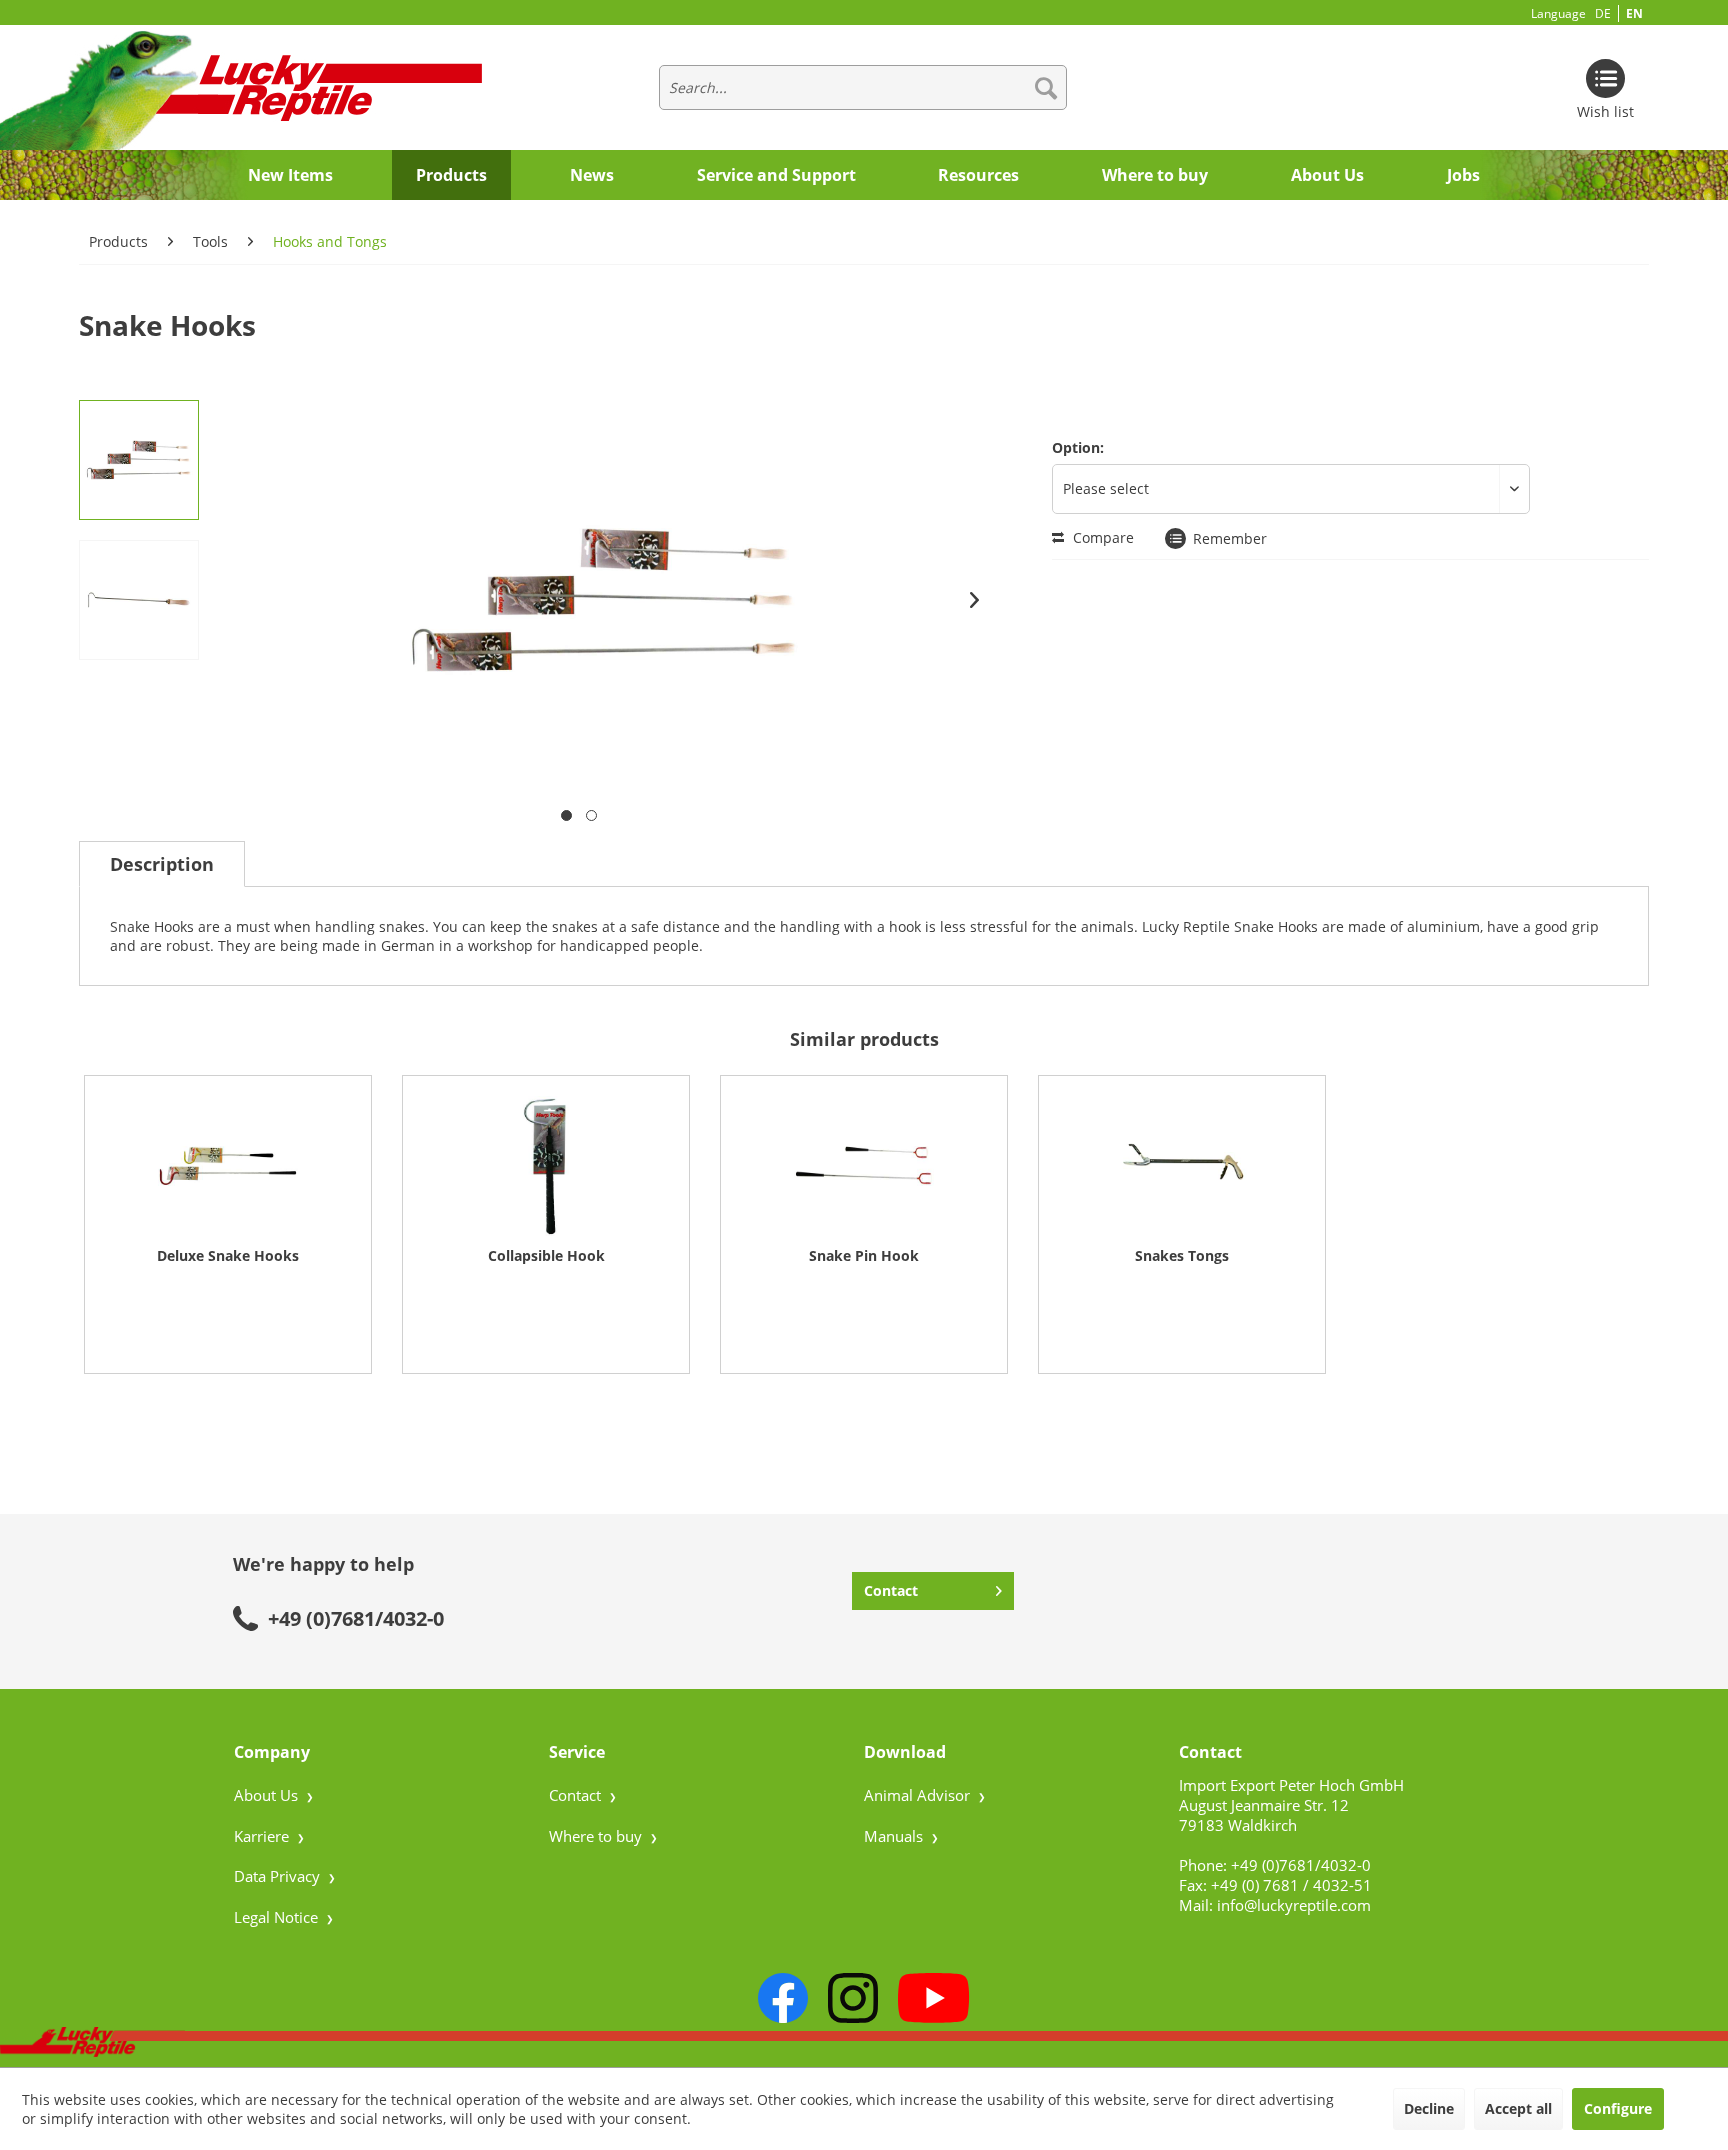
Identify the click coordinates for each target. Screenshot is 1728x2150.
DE (1603, 13)
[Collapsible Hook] (546, 1166)
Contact (891, 1590)
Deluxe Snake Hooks (228, 1255)
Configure (1618, 2108)
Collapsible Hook (546, 1255)
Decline (1429, 2108)
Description (162, 864)
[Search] (1046, 87)
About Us (268, 1795)
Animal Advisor (919, 1795)
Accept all (1518, 2108)
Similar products (864, 1039)
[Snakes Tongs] (1182, 1166)
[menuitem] (863, 87)
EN (1634, 13)
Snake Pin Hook (864, 1255)
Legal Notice (278, 1917)
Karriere (263, 1836)
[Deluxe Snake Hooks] (228, 1166)
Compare (1101, 537)
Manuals (895, 1836)
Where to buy (597, 1836)
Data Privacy (279, 1876)
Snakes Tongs (1182, 1255)
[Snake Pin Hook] (864, 1166)
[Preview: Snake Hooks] (139, 460)
